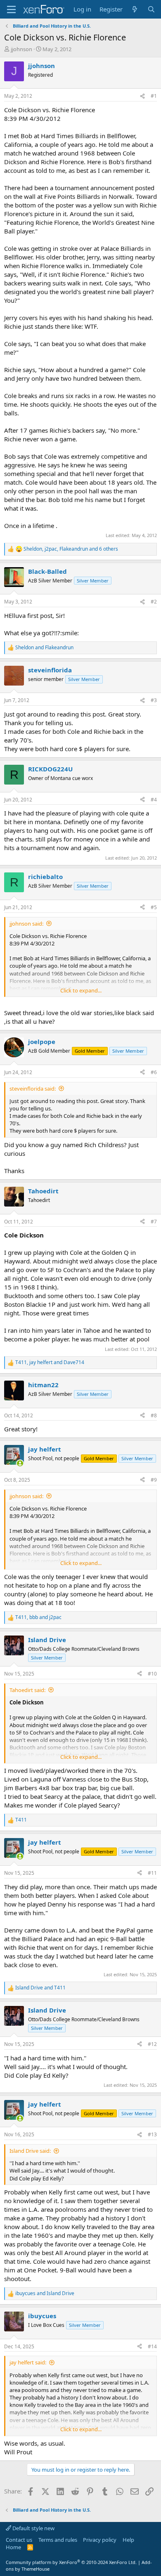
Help (128, 2540)
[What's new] (135, 9)
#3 (154, 700)
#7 (154, 1222)
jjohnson (21, 49)
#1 (154, 96)
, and (50, 1362)
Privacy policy (100, 2540)
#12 (152, 2044)
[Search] (151, 9)
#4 (154, 800)
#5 (154, 907)
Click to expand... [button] (81, 990)
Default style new (33, 2528)
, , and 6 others (71, 549)
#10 (152, 1674)
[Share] (142, 96)
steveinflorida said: (33, 1089)
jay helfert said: (28, 2362)
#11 (152, 1873)
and (44, 648)
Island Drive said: (30, 2151)
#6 (154, 1072)
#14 (152, 2346)
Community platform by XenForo (71, 2562)
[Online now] (20, 1463)
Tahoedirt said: (27, 1690)
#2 (154, 602)
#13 (152, 2134)
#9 (154, 1480)
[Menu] (11, 9)
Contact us (19, 2540)
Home (13, 2547)
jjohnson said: (26, 924)
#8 (154, 1415)
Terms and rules (58, 2540)
